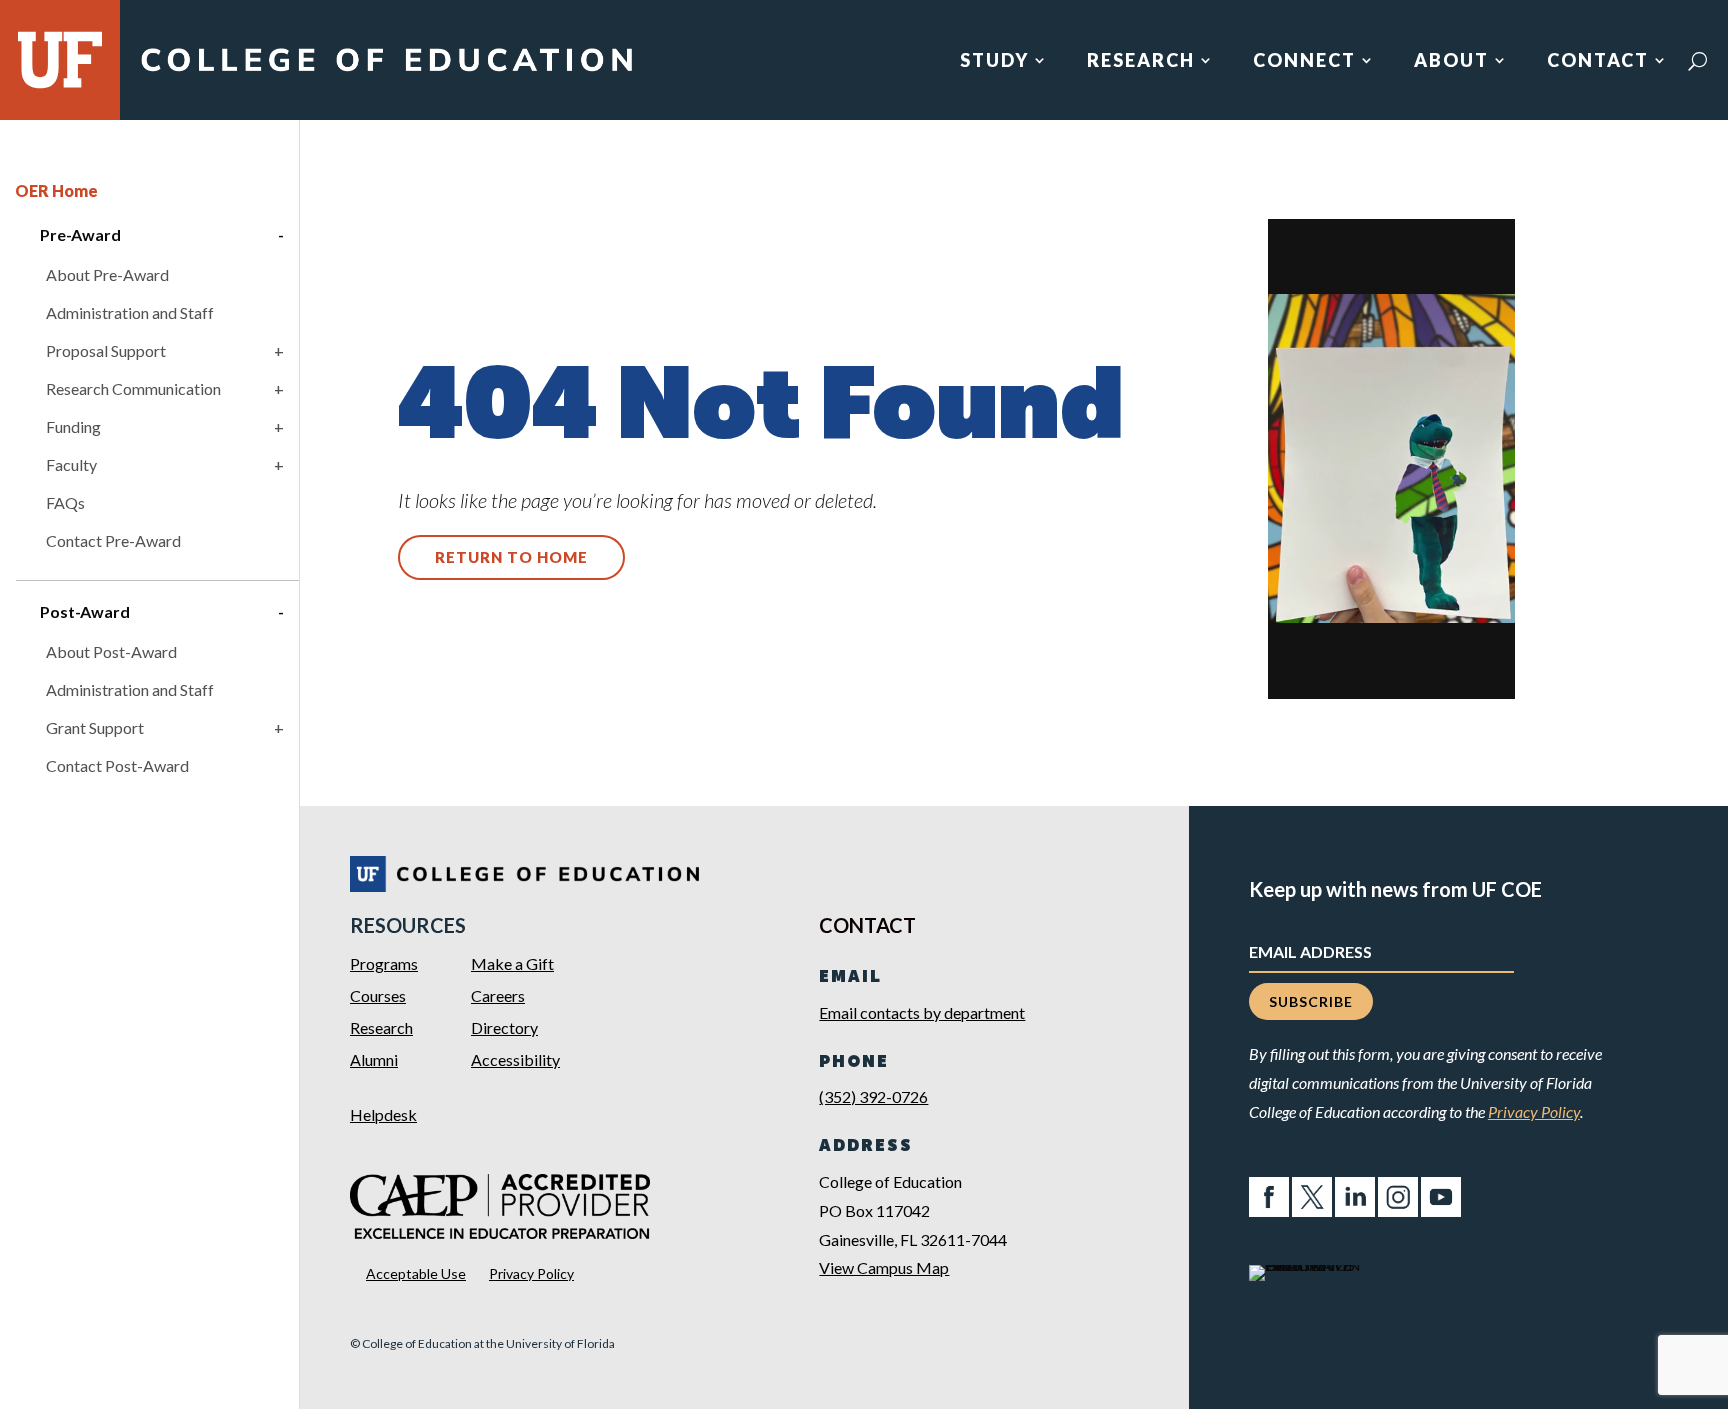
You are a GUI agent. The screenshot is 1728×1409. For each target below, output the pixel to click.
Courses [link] (378, 995)
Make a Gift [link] (512, 963)
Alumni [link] (374, 1059)
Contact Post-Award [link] (117, 765)
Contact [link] (1598, 62)
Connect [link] (1304, 62)
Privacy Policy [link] (531, 1273)
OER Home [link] (56, 190)
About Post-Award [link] (111, 651)
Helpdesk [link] (383, 1114)
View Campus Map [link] (884, 1267)
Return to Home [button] (511, 557)
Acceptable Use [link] (416, 1273)
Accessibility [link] (515, 1059)
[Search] (1697, 61)
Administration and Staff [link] (130, 312)
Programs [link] (384, 963)
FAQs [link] (65, 502)
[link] (386, 72)
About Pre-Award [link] (107, 274)
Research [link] (1141, 62)
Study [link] (994, 62)
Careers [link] (498, 995)
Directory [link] (504, 1027)
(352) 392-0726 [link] (873, 1096)
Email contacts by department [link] (922, 1012)
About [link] (1451, 62)
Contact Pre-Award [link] (113, 540)
